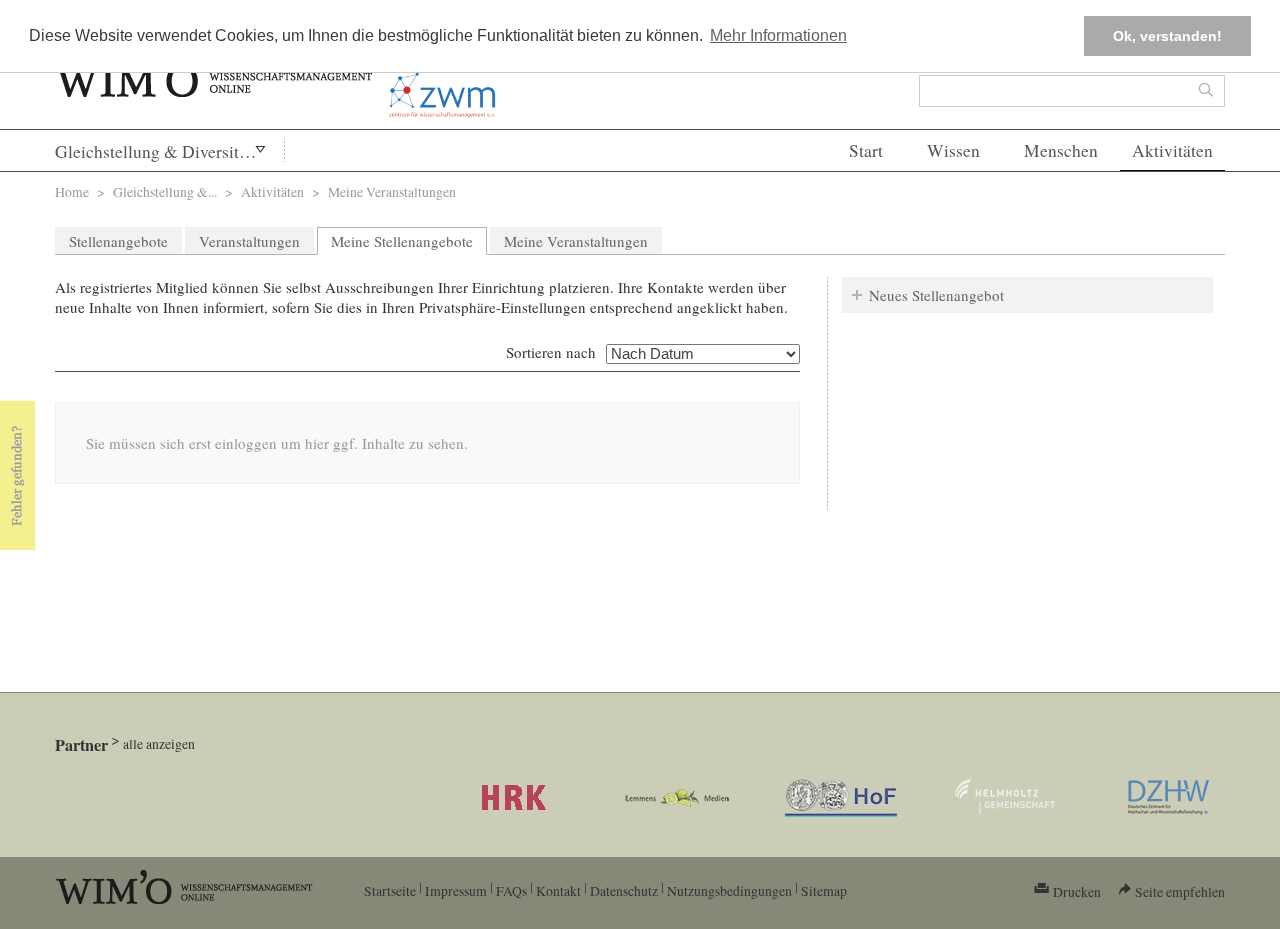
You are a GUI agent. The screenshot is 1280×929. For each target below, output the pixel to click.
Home (72, 191)
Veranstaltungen (249, 241)
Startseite (390, 890)
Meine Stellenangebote (409, 241)
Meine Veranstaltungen (576, 241)
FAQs (511, 890)
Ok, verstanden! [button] (1167, 36)
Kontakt (558, 890)
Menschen (1061, 150)
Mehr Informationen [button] (778, 35)
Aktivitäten (1172, 150)
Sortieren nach (551, 352)
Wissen (953, 150)
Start (866, 150)
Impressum (456, 890)
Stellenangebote (118, 241)
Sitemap (824, 890)
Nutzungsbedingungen (729, 890)
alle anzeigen (159, 743)
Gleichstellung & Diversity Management (169, 151)
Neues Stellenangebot (936, 295)
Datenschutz (624, 890)
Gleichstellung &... (165, 191)
